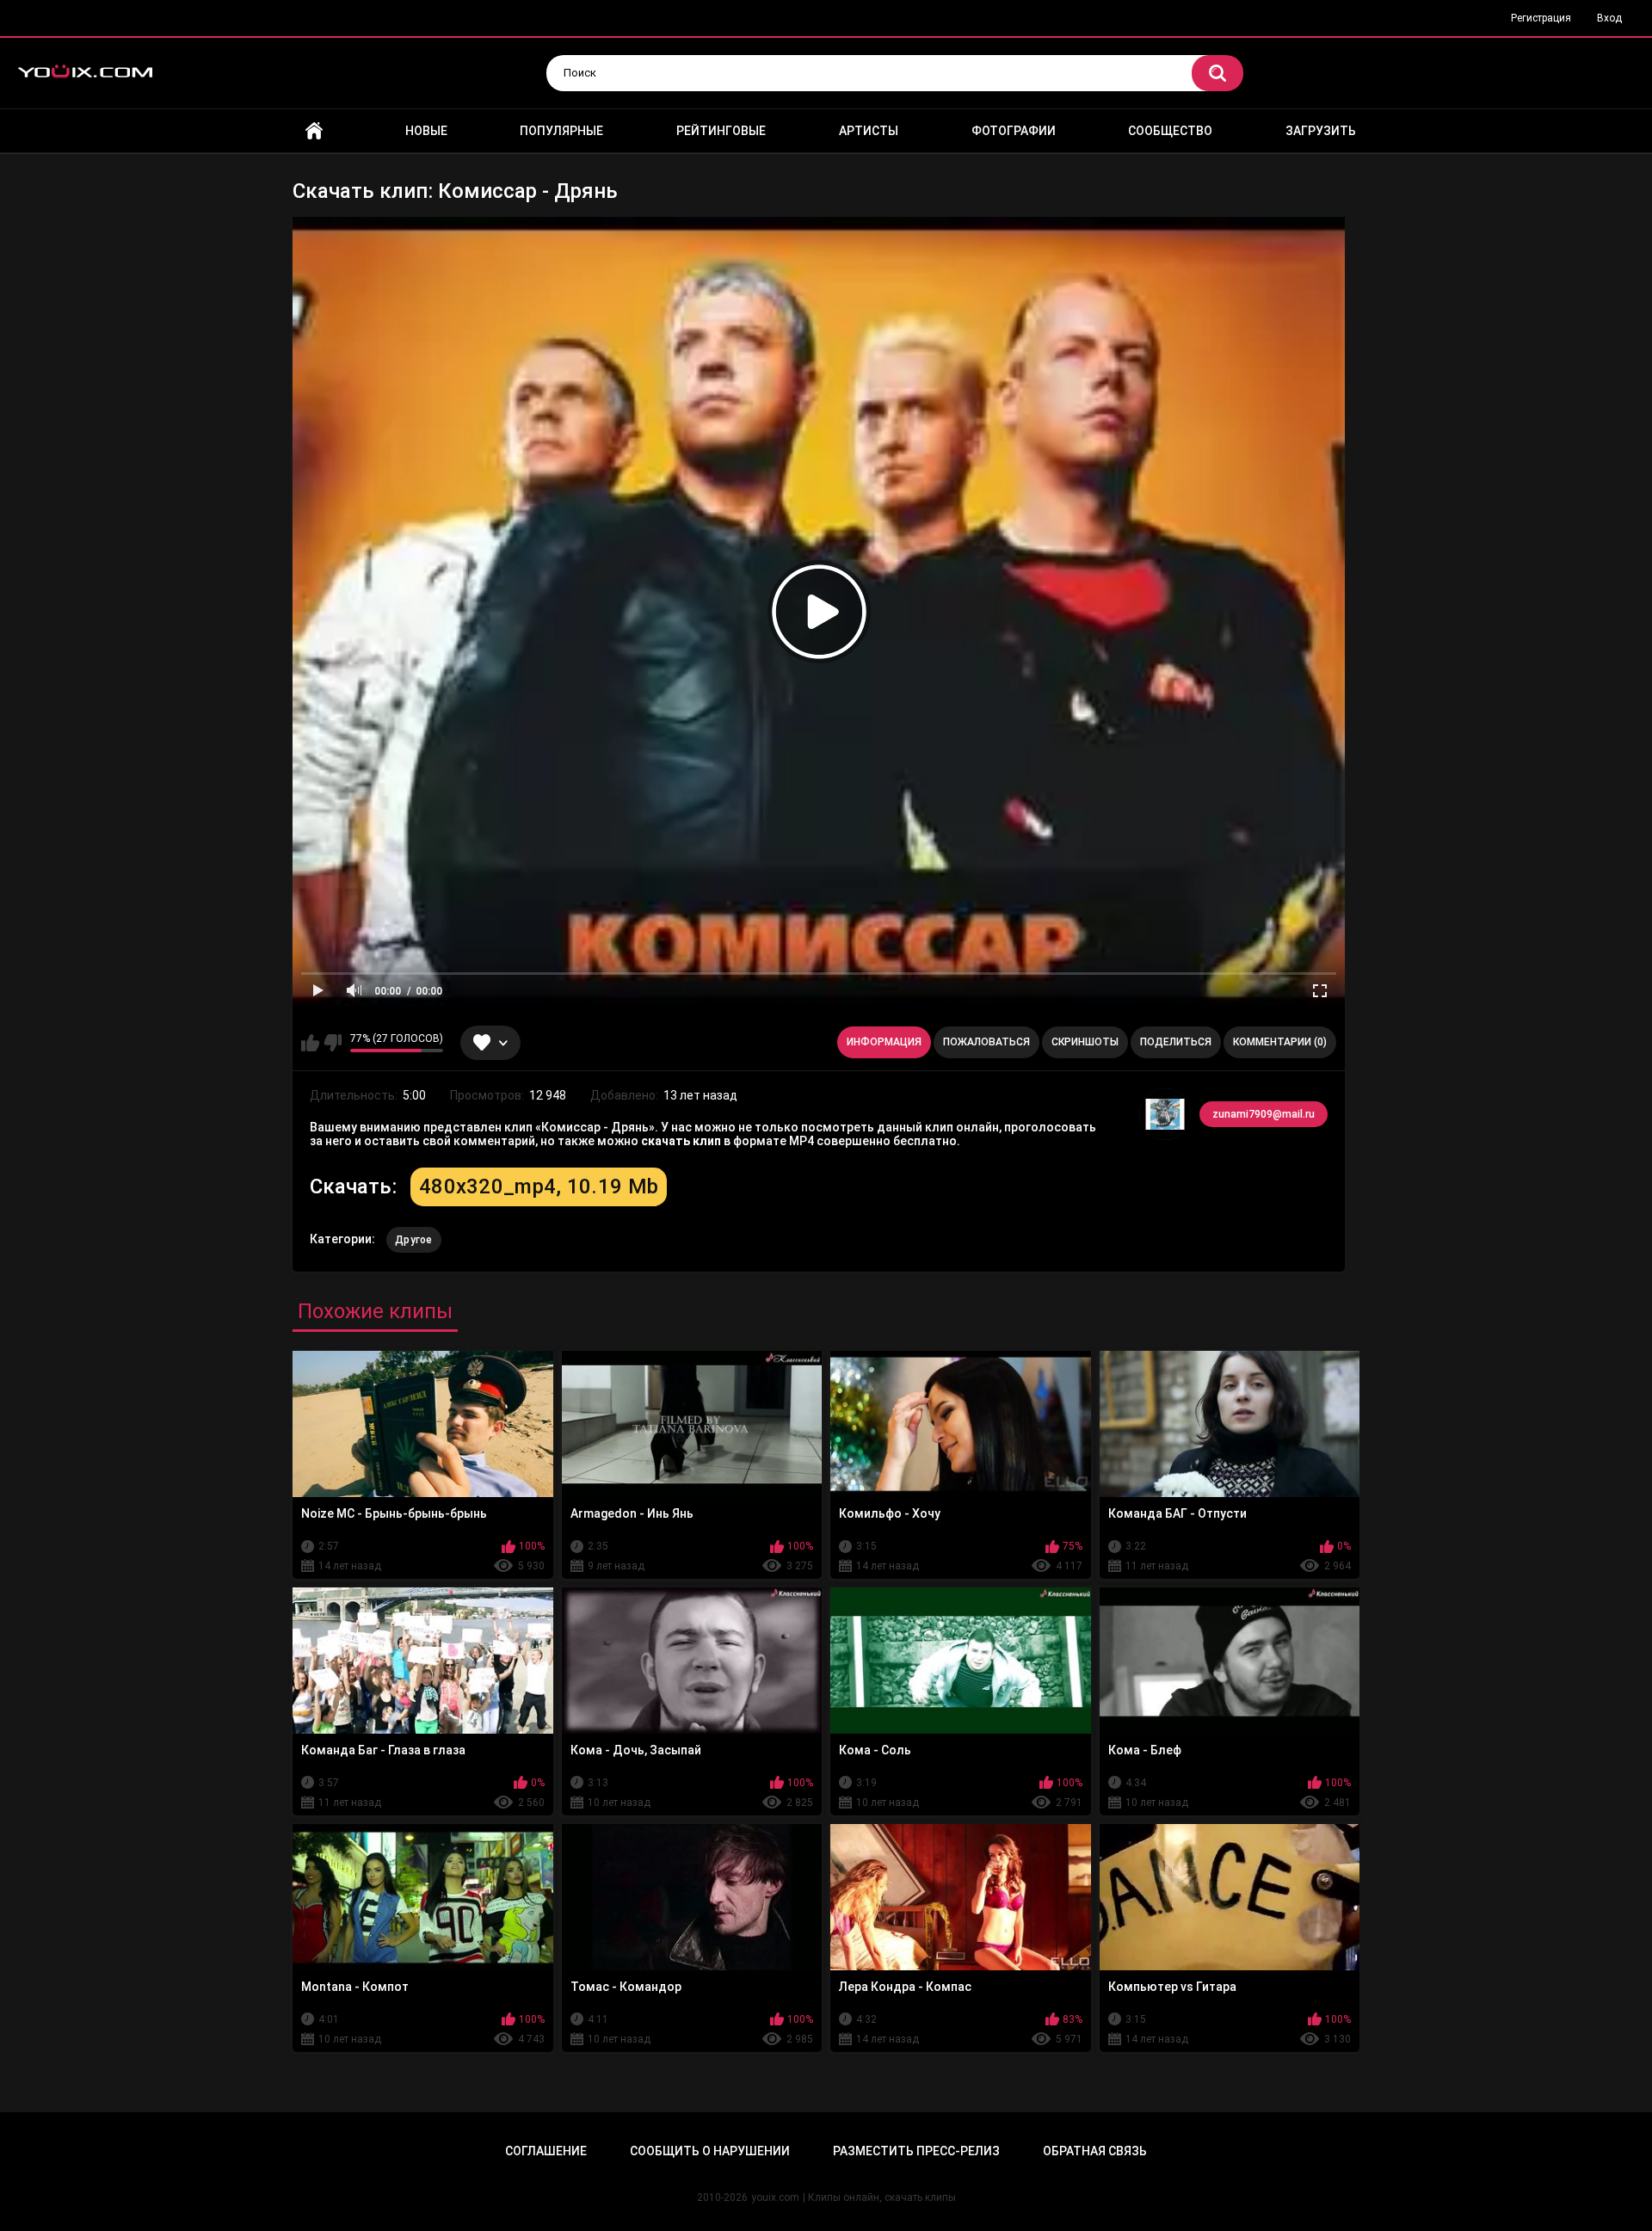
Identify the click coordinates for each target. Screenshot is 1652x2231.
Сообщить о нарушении (710, 2151)
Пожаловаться (986, 1042)
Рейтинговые (721, 131)
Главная (314, 131)
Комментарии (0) (1280, 1042)
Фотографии (1014, 131)
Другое (414, 1240)
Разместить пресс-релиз (916, 2151)
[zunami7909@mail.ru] (1165, 1114)
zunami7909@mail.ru (1264, 1114)
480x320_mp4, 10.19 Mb (539, 1186)
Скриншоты (1085, 1042)
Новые (426, 131)
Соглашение (546, 2151)
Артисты (869, 131)
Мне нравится (310, 1043)
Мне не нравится (333, 1043)
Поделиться (1176, 1042)
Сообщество (1170, 131)
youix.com (775, 2197)
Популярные (561, 131)
